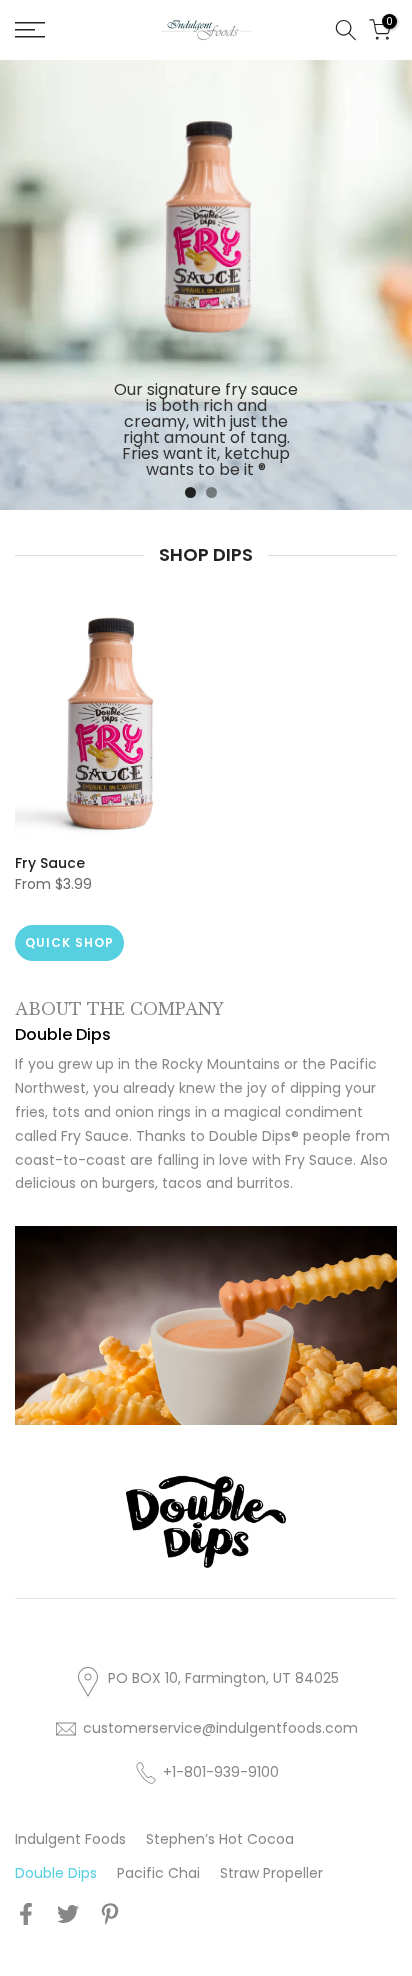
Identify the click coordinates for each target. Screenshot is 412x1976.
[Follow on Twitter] (68, 1913)
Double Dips (56, 1873)
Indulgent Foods (70, 1839)
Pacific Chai (158, 1873)
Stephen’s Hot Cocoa (220, 1839)
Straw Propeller (271, 1873)
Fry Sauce (50, 863)
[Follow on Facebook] (26, 1913)
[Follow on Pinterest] (110, 1913)
